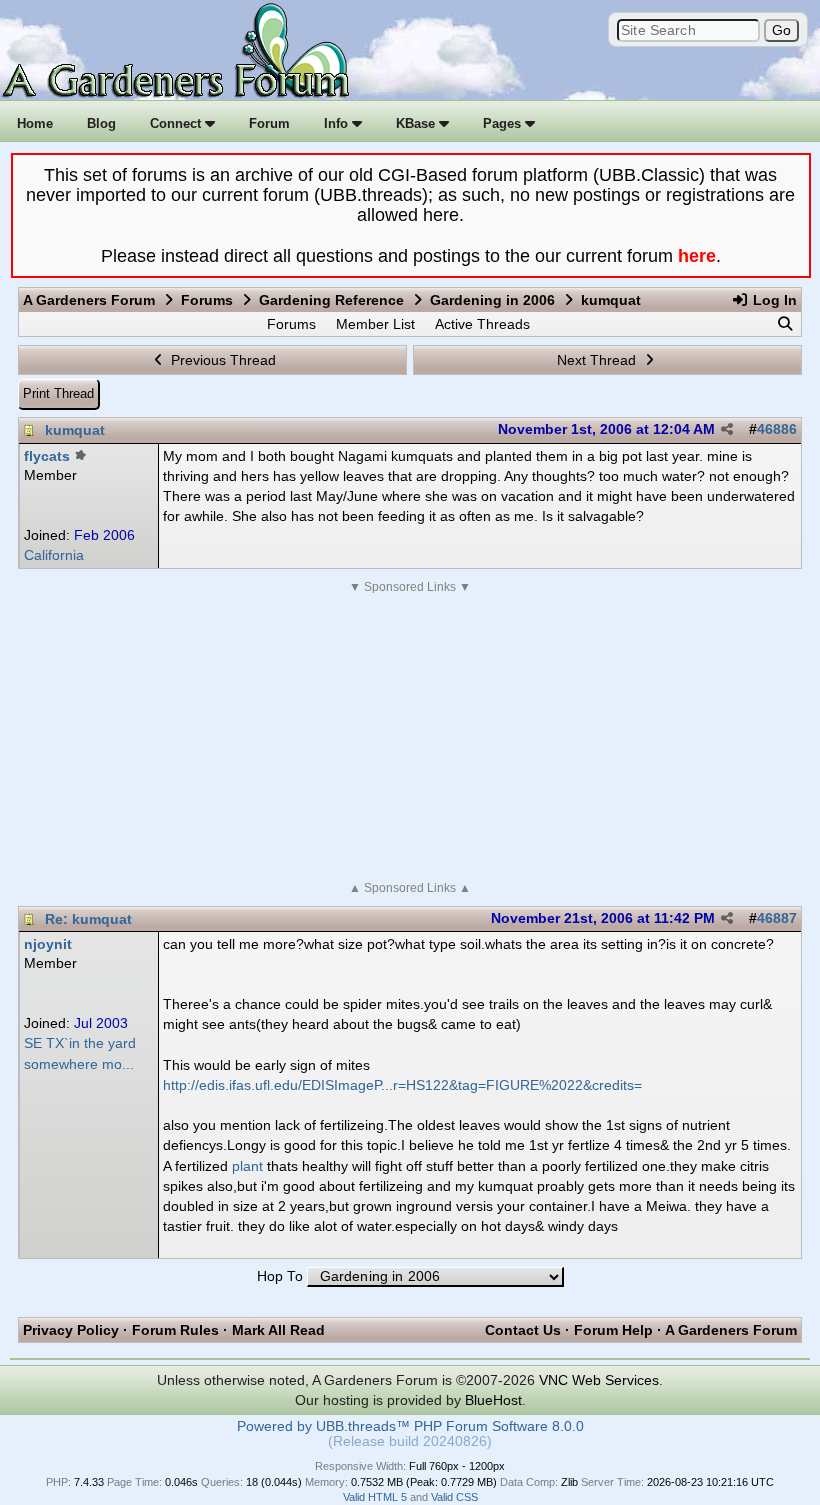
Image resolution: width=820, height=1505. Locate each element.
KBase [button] (417, 123)
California (54, 555)
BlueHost (493, 1400)
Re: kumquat (88, 919)
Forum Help (613, 1330)
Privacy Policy (71, 1330)
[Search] (785, 324)
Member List (375, 324)
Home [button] (35, 123)
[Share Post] (727, 430)
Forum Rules (175, 1330)
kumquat (75, 430)
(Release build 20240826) (410, 1441)
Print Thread (58, 393)
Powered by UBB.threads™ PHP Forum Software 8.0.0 (410, 1426)
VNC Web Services (599, 1380)
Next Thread (598, 360)
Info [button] (338, 123)
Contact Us (523, 1330)
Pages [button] (504, 123)
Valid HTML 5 (375, 1497)
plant (247, 1166)
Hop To (280, 1276)
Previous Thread (221, 360)
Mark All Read (278, 1330)
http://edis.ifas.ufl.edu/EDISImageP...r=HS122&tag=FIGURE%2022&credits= (402, 1085)
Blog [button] (101, 123)
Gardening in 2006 (492, 300)
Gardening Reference (331, 300)
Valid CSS (454, 1497)
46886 (777, 429)
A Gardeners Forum (89, 300)
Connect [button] (177, 123)
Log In (773, 300)
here (697, 256)
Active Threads (482, 324)
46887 (777, 918)
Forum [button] (269, 123)
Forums (207, 300)
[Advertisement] (410, 738)
